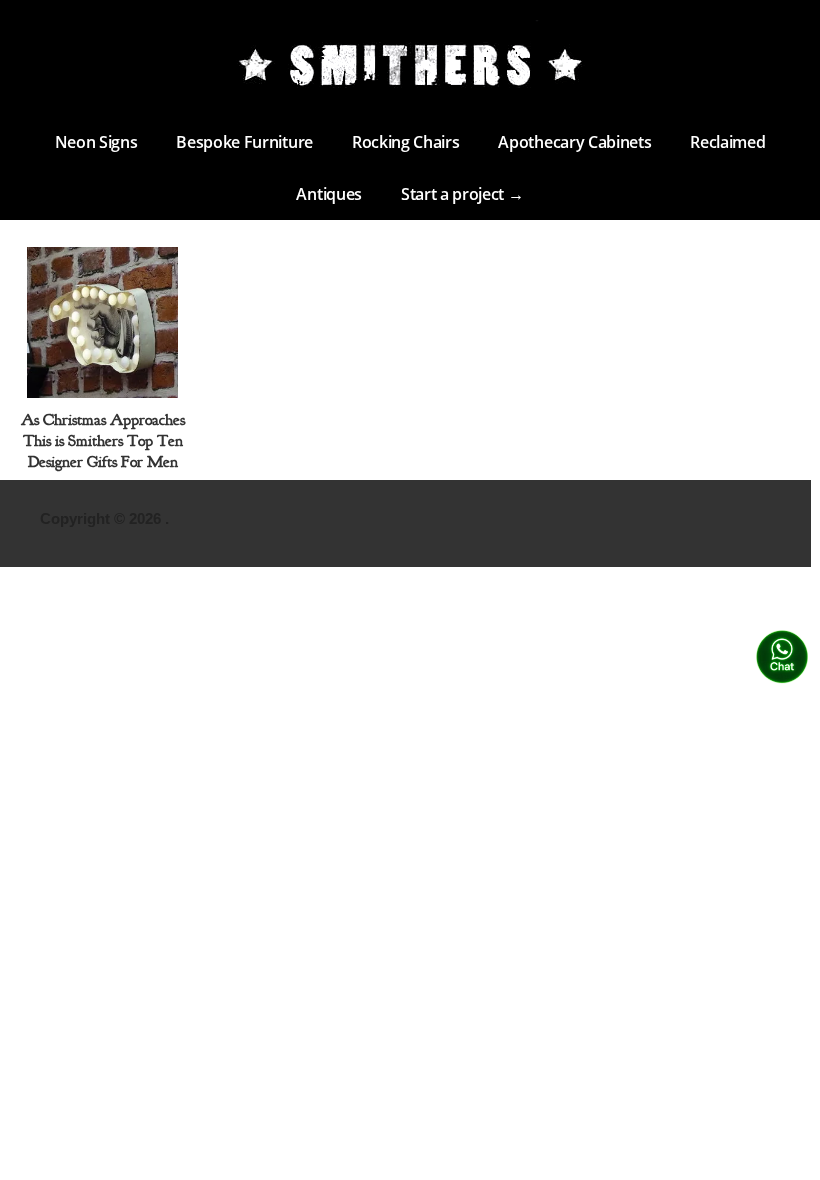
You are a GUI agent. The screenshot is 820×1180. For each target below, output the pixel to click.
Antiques (328, 194)
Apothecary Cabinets (574, 142)
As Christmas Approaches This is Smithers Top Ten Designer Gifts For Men (103, 441)
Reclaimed (727, 142)
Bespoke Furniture (244, 142)
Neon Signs (96, 142)
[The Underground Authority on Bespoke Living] (410, 64)
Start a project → (462, 194)
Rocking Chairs (406, 142)
